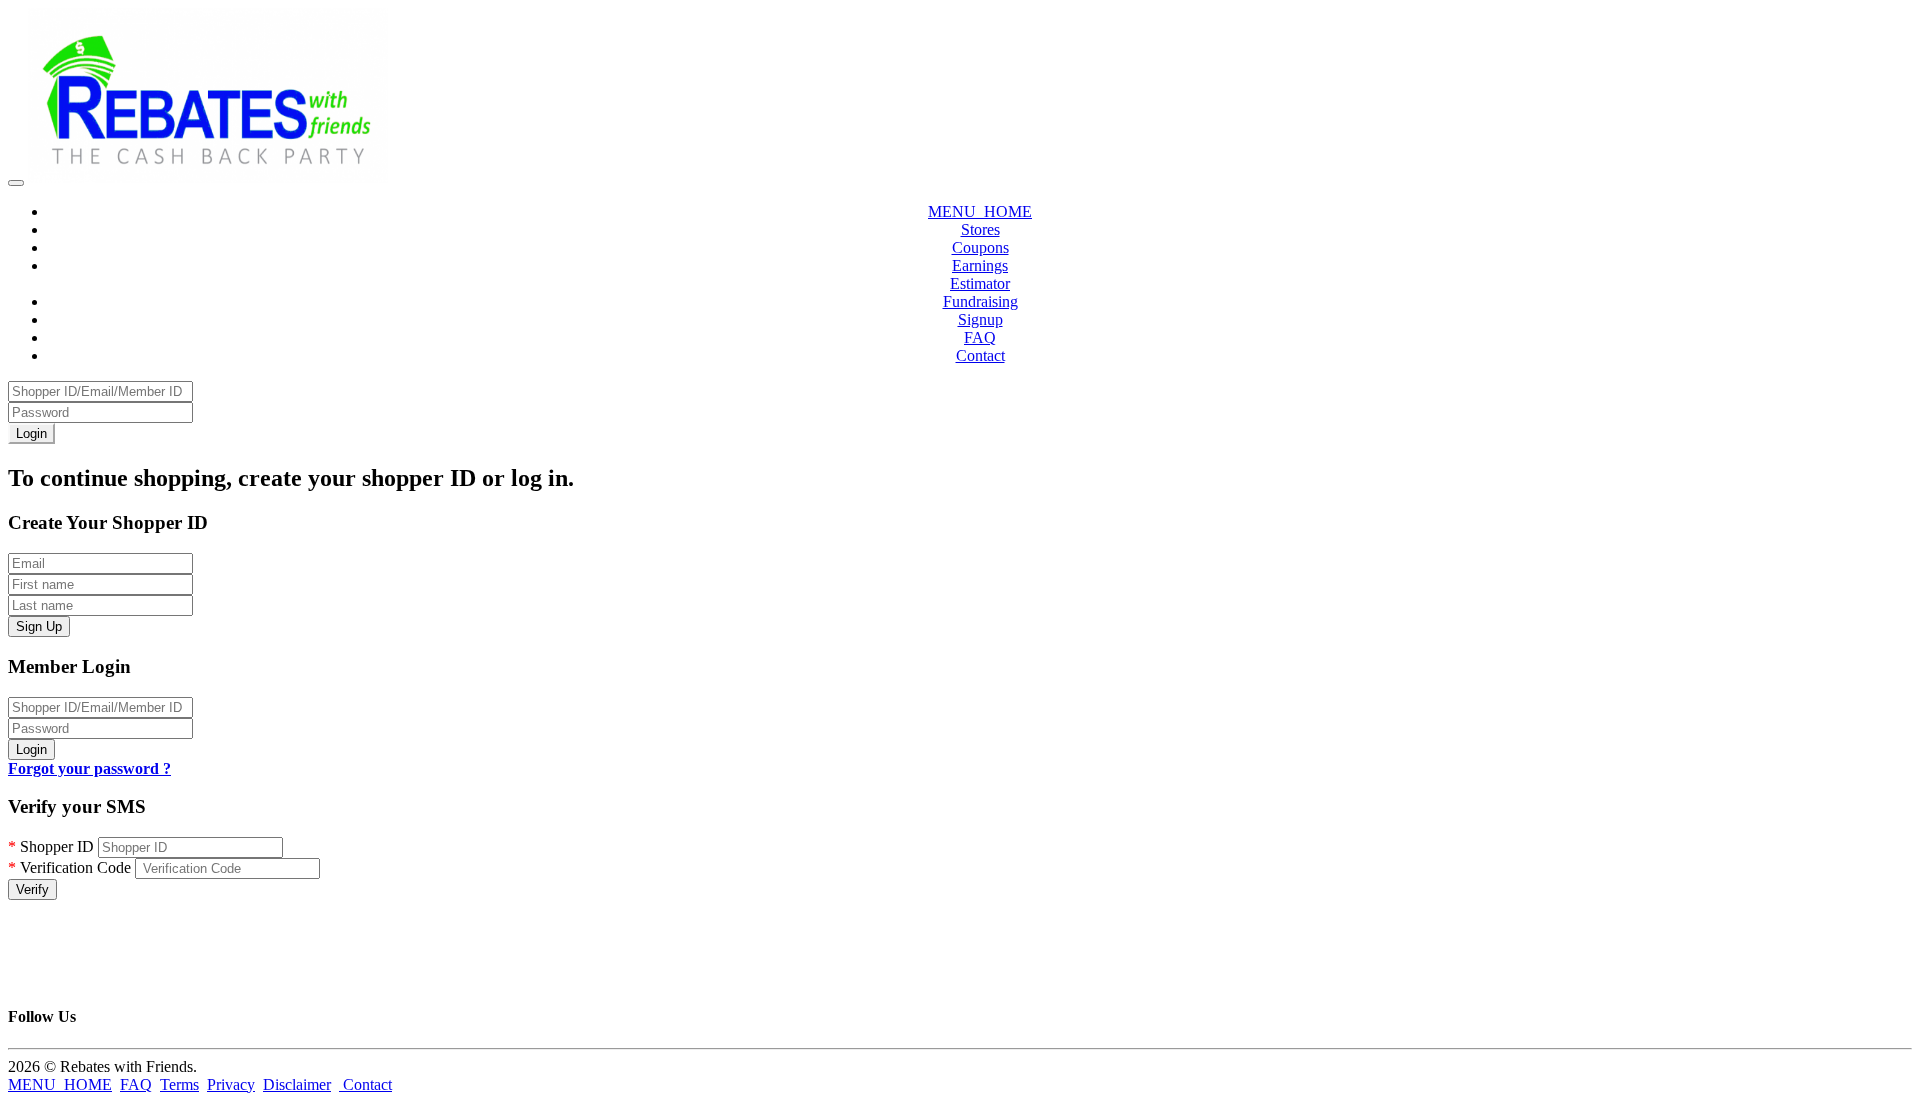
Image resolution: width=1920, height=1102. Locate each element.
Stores (980, 229)
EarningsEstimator (980, 274)
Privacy (231, 1084)
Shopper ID (51, 846)
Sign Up (39, 626)
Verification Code (69, 867)
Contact (980, 355)
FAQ (980, 337)
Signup (980, 319)
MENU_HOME (980, 211)
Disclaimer (297, 1084)
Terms (179, 1084)
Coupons (980, 247)
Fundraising (980, 301)
